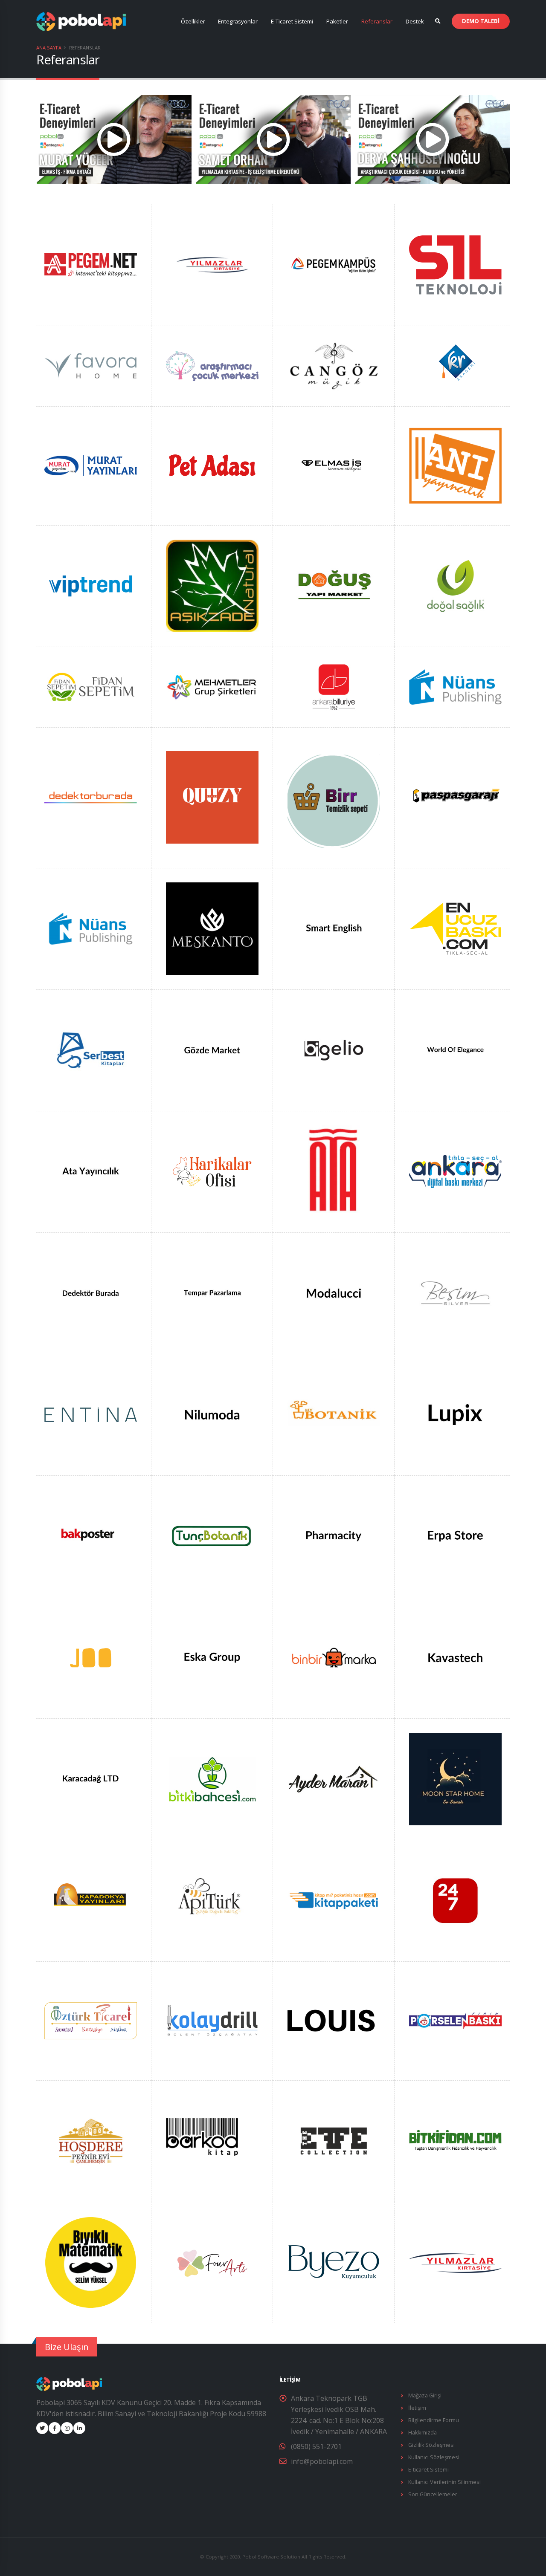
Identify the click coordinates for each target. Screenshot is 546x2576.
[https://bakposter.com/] (91, 1535)
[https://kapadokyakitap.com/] (91, 1900)
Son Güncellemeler (433, 2494)
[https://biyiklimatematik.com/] (91, 2262)
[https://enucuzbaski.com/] (455, 928)
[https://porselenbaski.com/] (455, 2020)
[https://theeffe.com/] (334, 2140)
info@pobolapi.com (322, 2461)
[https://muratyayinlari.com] (91, 465)
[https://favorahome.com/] (91, 365)
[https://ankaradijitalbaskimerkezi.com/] (455, 1171)
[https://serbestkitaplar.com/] (91, 1049)
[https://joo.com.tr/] (91, 1657)
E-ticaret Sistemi (428, 2470)
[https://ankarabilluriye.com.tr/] (334, 686)
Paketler (337, 21)
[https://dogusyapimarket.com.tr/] (334, 585)
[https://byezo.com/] (334, 2262)
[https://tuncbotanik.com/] (212, 1535)
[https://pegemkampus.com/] (334, 264)
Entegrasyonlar (238, 21)
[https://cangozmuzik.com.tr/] (334, 365)
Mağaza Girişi (425, 2395)
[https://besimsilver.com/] (455, 1292)
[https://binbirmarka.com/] (334, 1657)
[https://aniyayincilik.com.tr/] (455, 465)
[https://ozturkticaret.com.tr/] (91, 2020)
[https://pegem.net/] (91, 264)
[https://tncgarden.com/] (212, 1778)
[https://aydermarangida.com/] (334, 1778)
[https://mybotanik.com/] (334, 1414)
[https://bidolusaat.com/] (212, 2262)
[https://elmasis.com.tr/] (334, 465)
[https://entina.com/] (91, 1414)
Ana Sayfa (49, 48)
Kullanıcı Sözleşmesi (434, 2457)
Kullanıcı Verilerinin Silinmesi (444, 2482)
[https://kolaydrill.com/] (212, 2020)
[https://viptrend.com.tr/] (91, 585)
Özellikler (193, 21)
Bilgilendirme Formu (434, 2420)
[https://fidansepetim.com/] (91, 686)
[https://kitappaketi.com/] (334, 1900)
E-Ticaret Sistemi (292, 21)
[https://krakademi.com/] (456, 365)
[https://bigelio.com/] (334, 1049)
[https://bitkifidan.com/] (455, 2140)
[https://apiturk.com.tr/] (212, 1900)
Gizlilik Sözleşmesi (431, 2445)
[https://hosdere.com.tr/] (91, 2140)
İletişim (417, 2408)
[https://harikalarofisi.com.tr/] (212, 1171)
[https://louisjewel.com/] (334, 2020)
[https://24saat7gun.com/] (455, 1900)
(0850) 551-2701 (316, 2446)
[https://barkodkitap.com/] (212, 2140)
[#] (455, 264)
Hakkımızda (423, 2433)
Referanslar (377, 21)
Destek (415, 21)
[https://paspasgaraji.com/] (455, 797)
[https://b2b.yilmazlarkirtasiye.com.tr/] (212, 264)
